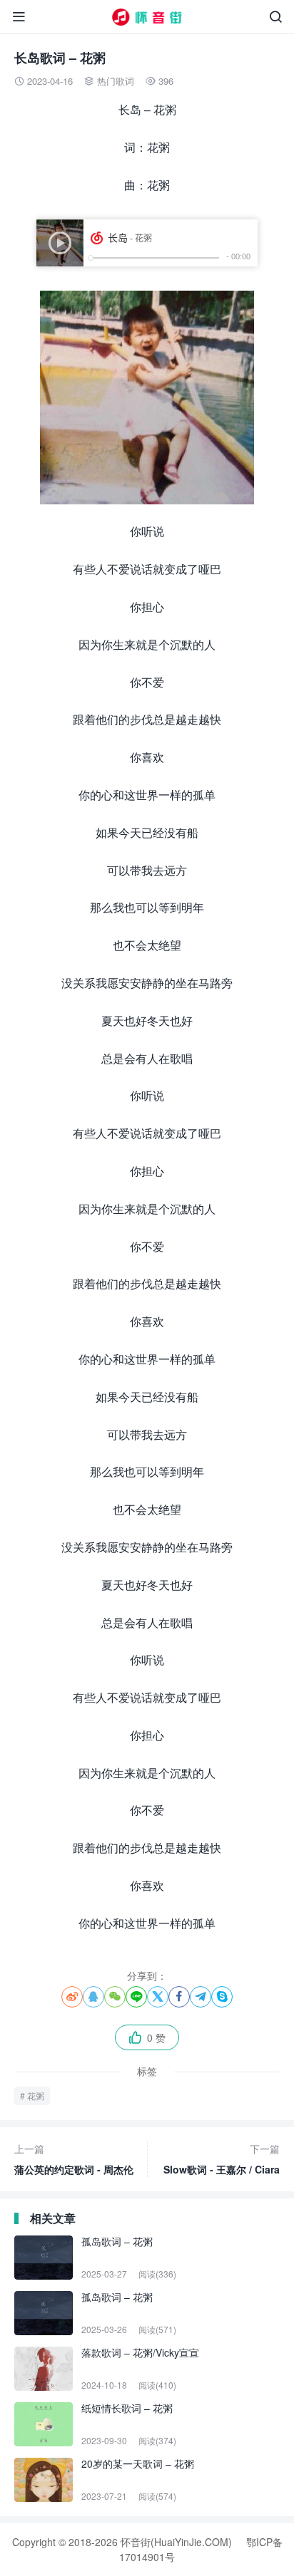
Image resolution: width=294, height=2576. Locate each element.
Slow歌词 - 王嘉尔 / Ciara (222, 2159)
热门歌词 (116, 81)
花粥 (36, 2095)
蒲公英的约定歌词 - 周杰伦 (74, 2159)
